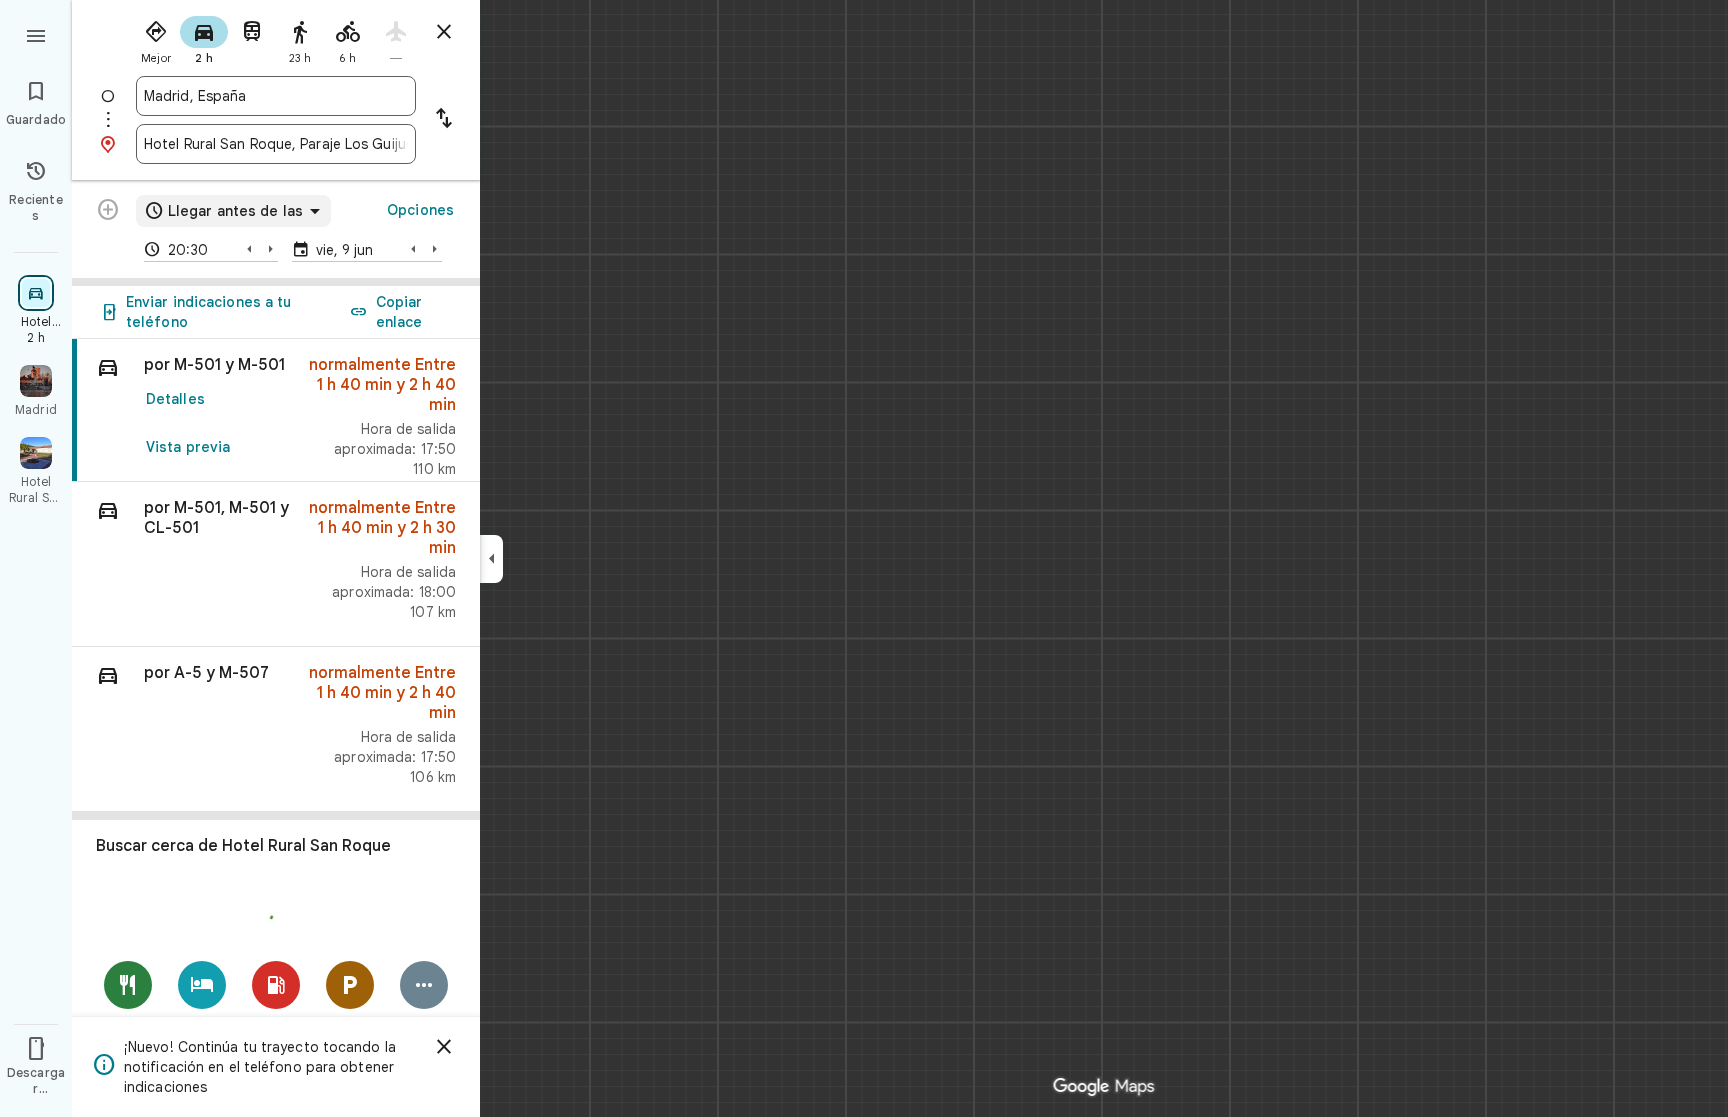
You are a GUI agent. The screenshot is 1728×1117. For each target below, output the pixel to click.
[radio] (156, 38)
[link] (276, 410)
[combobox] (276, 96)
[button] (276, 564)
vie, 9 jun (344, 250)
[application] (864, 558)
